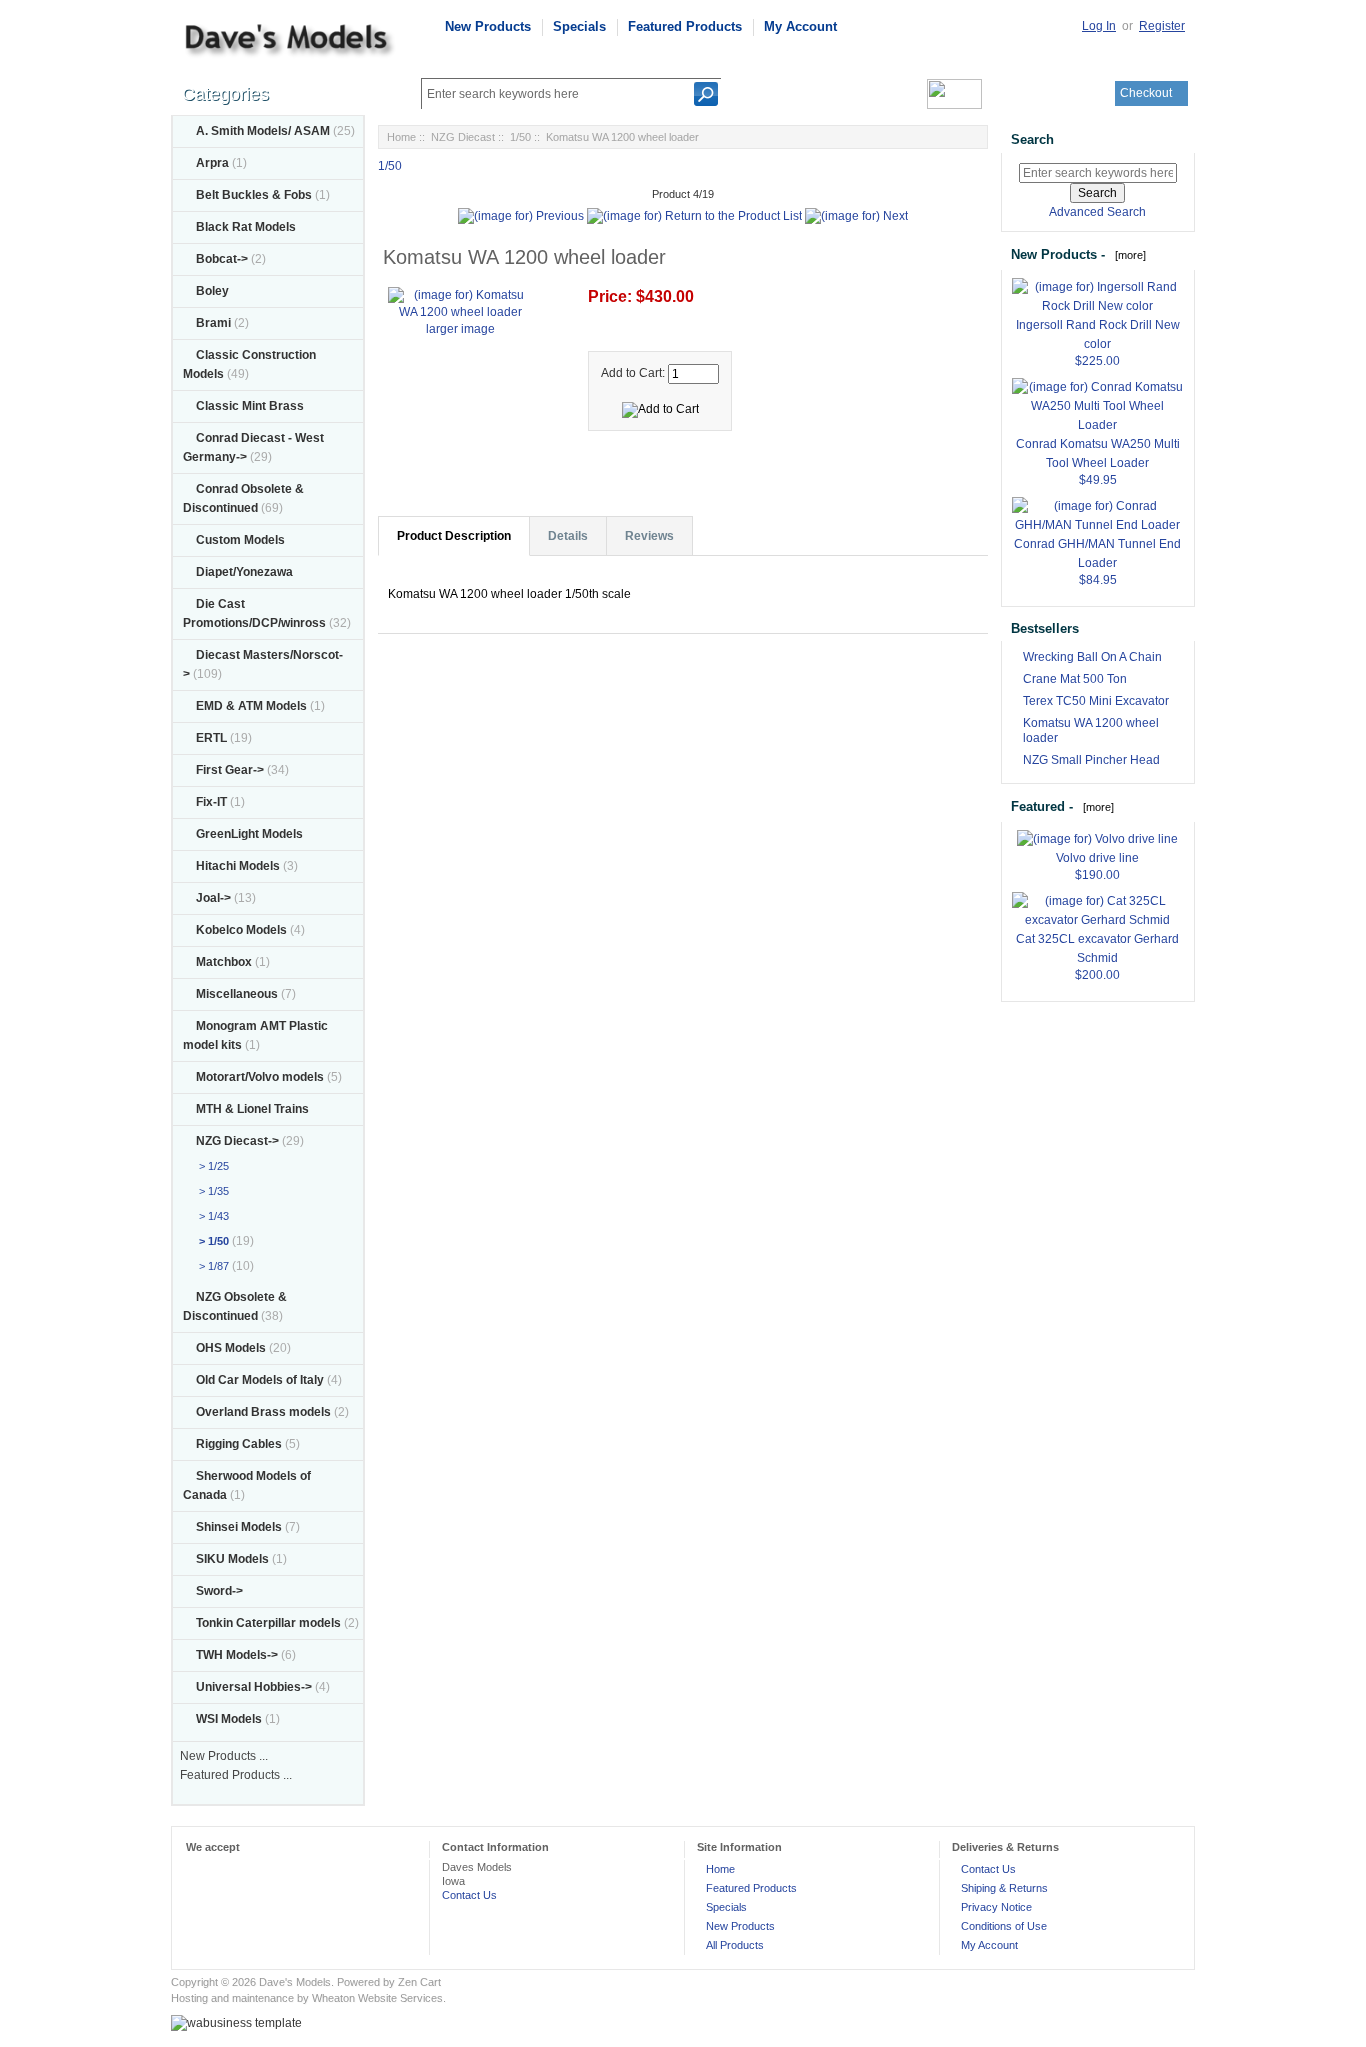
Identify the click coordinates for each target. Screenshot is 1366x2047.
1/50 (520, 137)
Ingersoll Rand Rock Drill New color (1098, 334)
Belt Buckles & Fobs (254, 195)
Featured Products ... (236, 1775)
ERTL (211, 738)
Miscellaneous (237, 994)
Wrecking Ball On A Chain (1092, 657)
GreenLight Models (249, 834)
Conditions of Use (1004, 1926)
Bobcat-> (222, 259)
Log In (1099, 26)
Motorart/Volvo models (260, 1077)
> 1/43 (211, 1216)
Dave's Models (295, 1982)
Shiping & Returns (1004, 1888)
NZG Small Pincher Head (1091, 760)
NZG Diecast (463, 137)
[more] (1127, 255)
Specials (579, 26)
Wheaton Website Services (377, 1998)
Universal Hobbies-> (254, 1687)
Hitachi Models (238, 866)
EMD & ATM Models (251, 706)
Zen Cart (419, 1982)
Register (1162, 26)
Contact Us (469, 1895)
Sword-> (219, 1591)
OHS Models (231, 1348)
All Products (735, 1945)
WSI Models (229, 1719)
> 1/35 (211, 1191)
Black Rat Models (246, 227)
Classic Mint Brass (250, 406)
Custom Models (240, 540)
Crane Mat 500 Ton (1075, 679)
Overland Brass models (263, 1412)
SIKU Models (232, 1559)
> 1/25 (211, 1166)
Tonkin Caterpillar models (268, 1623)
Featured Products (685, 26)
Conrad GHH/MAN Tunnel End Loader (1097, 553)
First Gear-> (230, 770)
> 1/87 (211, 1266)
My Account (800, 26)
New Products (488, 26)
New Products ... (224, 1756)
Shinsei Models (239, 1527)
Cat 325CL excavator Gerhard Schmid (1097, 948)
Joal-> (213, 898)
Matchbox (224, 962)
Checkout (1146, 93)
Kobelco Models (241, 930)
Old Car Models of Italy (260, 1380)
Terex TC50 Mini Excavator (1096, 701)
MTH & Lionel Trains (252, 1109)
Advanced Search (1097, 212)
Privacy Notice (996, 1907)
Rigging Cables (239, 1444)
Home (401, 137)
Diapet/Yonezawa (244, 572)
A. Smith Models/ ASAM (263, 131)
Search (1032, 139)
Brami (213, 323)
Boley (212, 291)
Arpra (212, 163)
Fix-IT (211, 802)
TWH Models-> (237, 1655)
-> (237, 1141)
